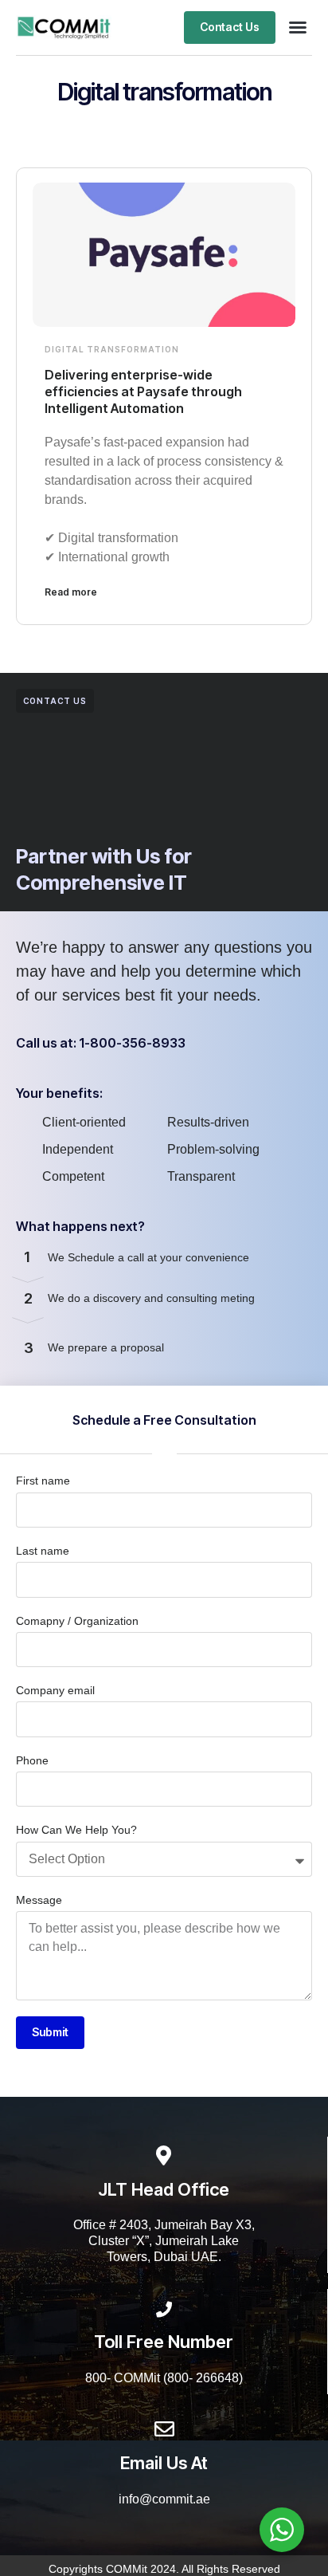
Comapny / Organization (77, 1621)
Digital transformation (112, 349)
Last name (43, 1551)
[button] (298, 27)
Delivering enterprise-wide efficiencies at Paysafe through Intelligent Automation (143, 391)
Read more (71, 592)
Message (39, 1900)
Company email (55, 1690)
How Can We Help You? (76, 1830)
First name (43, 1481)
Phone (32, 1760)
